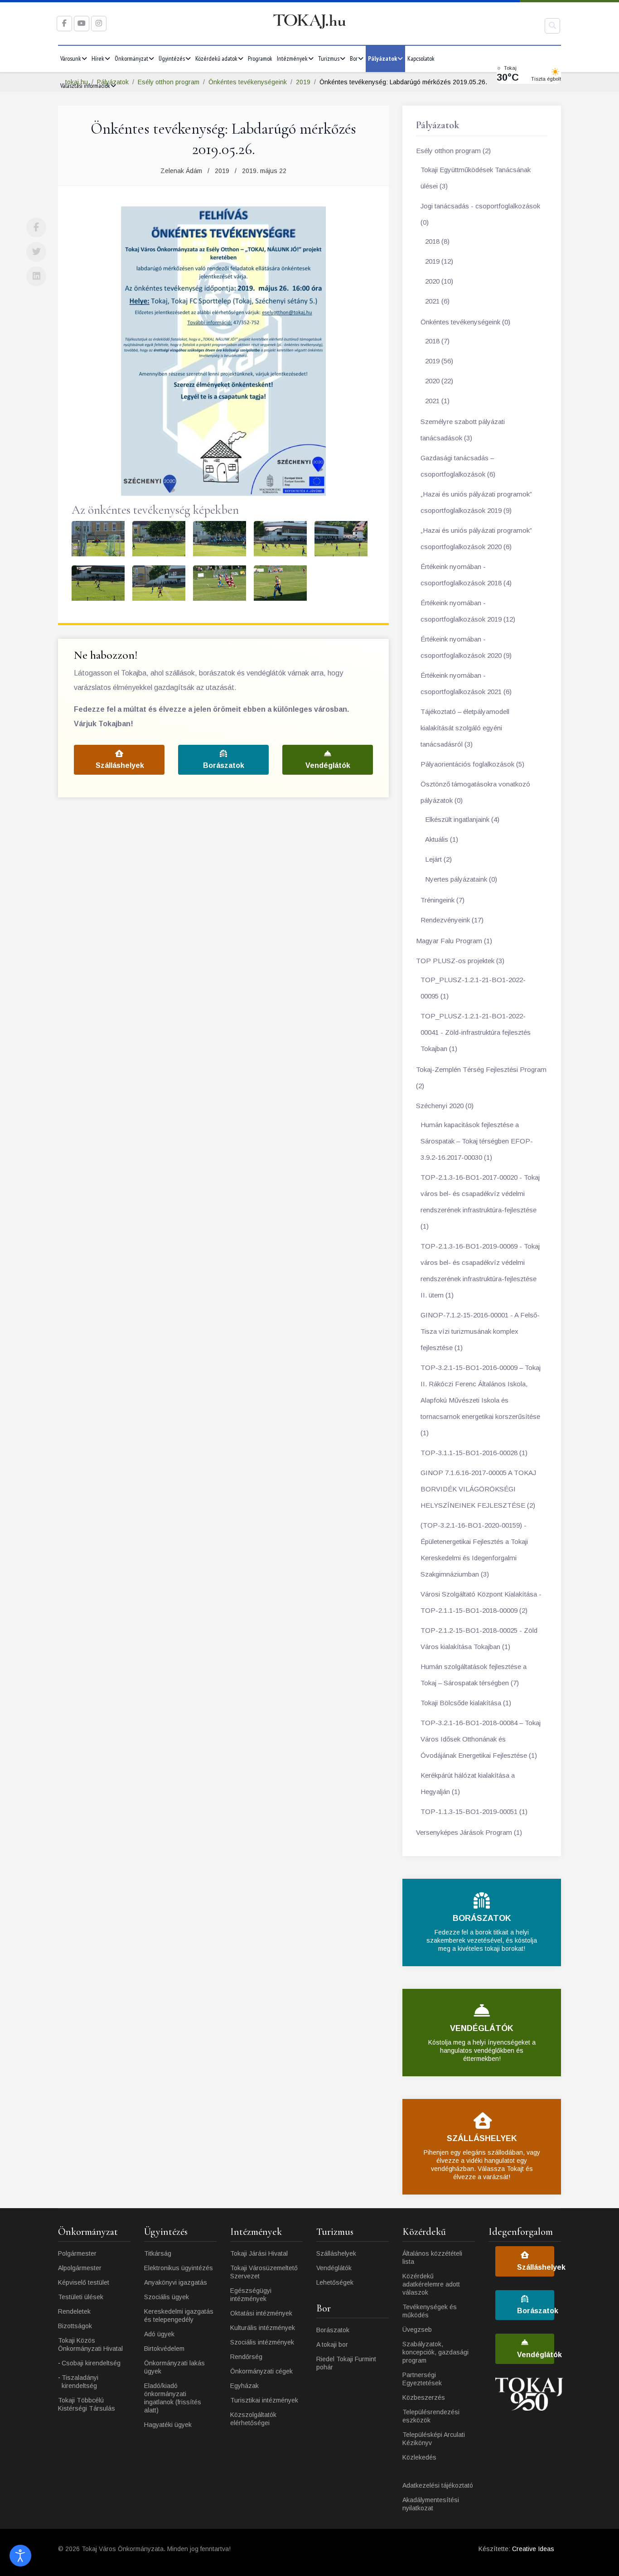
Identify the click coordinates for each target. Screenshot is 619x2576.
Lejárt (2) (438, 859)
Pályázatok (382, 58)
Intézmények (292, 58)
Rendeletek (74, 2311)
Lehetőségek (335, 2282)
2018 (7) (437, 341)
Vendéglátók (328, 765)
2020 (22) (439, 381)
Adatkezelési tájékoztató (438, 2485)
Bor (354, 58)
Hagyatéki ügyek (168, 2425)
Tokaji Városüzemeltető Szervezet (264, 2272)
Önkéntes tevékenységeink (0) (465, 322)
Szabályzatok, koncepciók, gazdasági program (435, 2352)
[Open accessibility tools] (20, 2556)
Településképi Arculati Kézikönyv (434, 2439)
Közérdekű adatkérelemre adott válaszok (431, 2284)
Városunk (71, 58)
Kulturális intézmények (263, 2328)
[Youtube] (82, 23)
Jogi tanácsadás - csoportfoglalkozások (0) (480, 214)
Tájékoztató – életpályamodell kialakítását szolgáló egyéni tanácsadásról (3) (465, 728)
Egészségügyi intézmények (251, 2295)
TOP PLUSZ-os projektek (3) (460, 961)
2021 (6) (437, 301)
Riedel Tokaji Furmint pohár (346, 2363)
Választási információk (85, 86)
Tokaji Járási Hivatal (259, 2253)
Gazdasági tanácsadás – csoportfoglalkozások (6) (458, 466)
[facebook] (64, 23)
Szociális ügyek (167, 2297)
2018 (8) (437, 241)
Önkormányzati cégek (261, 2371)
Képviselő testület (84, 2282)
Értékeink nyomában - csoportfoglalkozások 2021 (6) (466, 683)
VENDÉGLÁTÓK (482, 2028)
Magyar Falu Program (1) (454, 941)
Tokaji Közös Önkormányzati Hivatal (90, 2344)
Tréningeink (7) (442, 900)
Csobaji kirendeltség (91, 2363)
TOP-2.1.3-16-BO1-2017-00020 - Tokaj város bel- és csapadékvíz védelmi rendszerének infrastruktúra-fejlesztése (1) (480, 1202)
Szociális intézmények (262, 2342)
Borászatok (224, 765)
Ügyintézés (172, 58)
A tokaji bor (332, 2344)
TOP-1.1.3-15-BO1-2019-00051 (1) (474, 1811)
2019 (222, 171)
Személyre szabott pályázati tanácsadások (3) (463, 430)
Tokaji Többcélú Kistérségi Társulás (87, 2404)
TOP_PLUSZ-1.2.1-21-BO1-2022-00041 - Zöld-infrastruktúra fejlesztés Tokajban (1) (476, 1032)
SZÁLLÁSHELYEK (482, 2138)
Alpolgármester (80, 2268)
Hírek (98, 58)
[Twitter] (36, 252)
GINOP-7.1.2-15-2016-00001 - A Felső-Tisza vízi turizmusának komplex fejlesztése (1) (480, 1331)
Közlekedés (419, 2457)
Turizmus (329, 58)
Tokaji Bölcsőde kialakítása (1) (466, 1703)
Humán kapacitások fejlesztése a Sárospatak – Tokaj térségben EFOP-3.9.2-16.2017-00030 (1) (477, 1141)
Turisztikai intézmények (264, 2400)
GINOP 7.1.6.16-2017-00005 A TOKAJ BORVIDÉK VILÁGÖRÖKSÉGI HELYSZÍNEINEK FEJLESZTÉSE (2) (478, 1489)
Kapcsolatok (421, 58)
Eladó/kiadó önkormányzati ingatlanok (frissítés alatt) (173, 2398)
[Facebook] (36, 227)
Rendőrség (246, 2357)
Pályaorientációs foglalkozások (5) (472, 764)
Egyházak (244, 2386)
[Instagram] (99, 23)
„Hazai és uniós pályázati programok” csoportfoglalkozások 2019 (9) (476, 502)
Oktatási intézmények (261, 2313)
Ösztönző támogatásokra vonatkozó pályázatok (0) (475, 792)
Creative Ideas (533, 2549)
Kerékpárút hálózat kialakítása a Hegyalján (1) (468, 1783)
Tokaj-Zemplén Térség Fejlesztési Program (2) (481, 1078)
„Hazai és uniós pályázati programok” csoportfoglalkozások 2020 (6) (476, 538)
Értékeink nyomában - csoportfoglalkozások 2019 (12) (468, 611)
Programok (260, 58)
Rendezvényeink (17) (452, 920)
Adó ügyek (159, 2334)
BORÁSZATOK (482, 1918)
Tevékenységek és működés (430, 2311)
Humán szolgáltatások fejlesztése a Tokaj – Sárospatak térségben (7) (474, 1675)
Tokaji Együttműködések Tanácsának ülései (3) (476, 178)
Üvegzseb (417, 2330)
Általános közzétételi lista (432, 2258)
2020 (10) (439, 281)
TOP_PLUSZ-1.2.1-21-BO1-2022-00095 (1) (473, 988)
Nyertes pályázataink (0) (461, 879)
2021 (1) (437, 401)
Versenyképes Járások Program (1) (469, 1832)
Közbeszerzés (424, 2398)
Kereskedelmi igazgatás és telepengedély (179, 2316)
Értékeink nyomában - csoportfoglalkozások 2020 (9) (466, 647)
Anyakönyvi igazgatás (176, 2282)
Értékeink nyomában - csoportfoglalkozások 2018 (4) (466, 575)
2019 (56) (439, 361)
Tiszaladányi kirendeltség (80, 2382)
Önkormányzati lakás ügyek (174, 2367)
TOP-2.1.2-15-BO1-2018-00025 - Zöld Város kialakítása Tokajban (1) (479, 1638)
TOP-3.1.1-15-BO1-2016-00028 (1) (474, 1453)
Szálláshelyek (120, 765)
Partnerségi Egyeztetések (422, 2379)
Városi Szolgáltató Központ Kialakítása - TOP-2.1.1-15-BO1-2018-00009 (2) (481, 1602)
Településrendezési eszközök (431, 2416)
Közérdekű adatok (216, 58)
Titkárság (158, 2253)
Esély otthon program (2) (453, 151)
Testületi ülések (81, 2297)
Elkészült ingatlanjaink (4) (462, 819)
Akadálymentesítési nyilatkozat (431, 2504)
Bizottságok (75, 2326)
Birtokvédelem (164, 2349)
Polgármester (77, 2253)
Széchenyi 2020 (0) (445, 1106)
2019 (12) (439, 261)
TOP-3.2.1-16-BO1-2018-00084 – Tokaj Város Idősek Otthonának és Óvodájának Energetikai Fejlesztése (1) (481, 1739)
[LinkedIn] (36, 276)
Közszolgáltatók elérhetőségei (253, 2419)
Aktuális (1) (442, 839)
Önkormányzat (131, 58)
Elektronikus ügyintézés (179, 2268)
